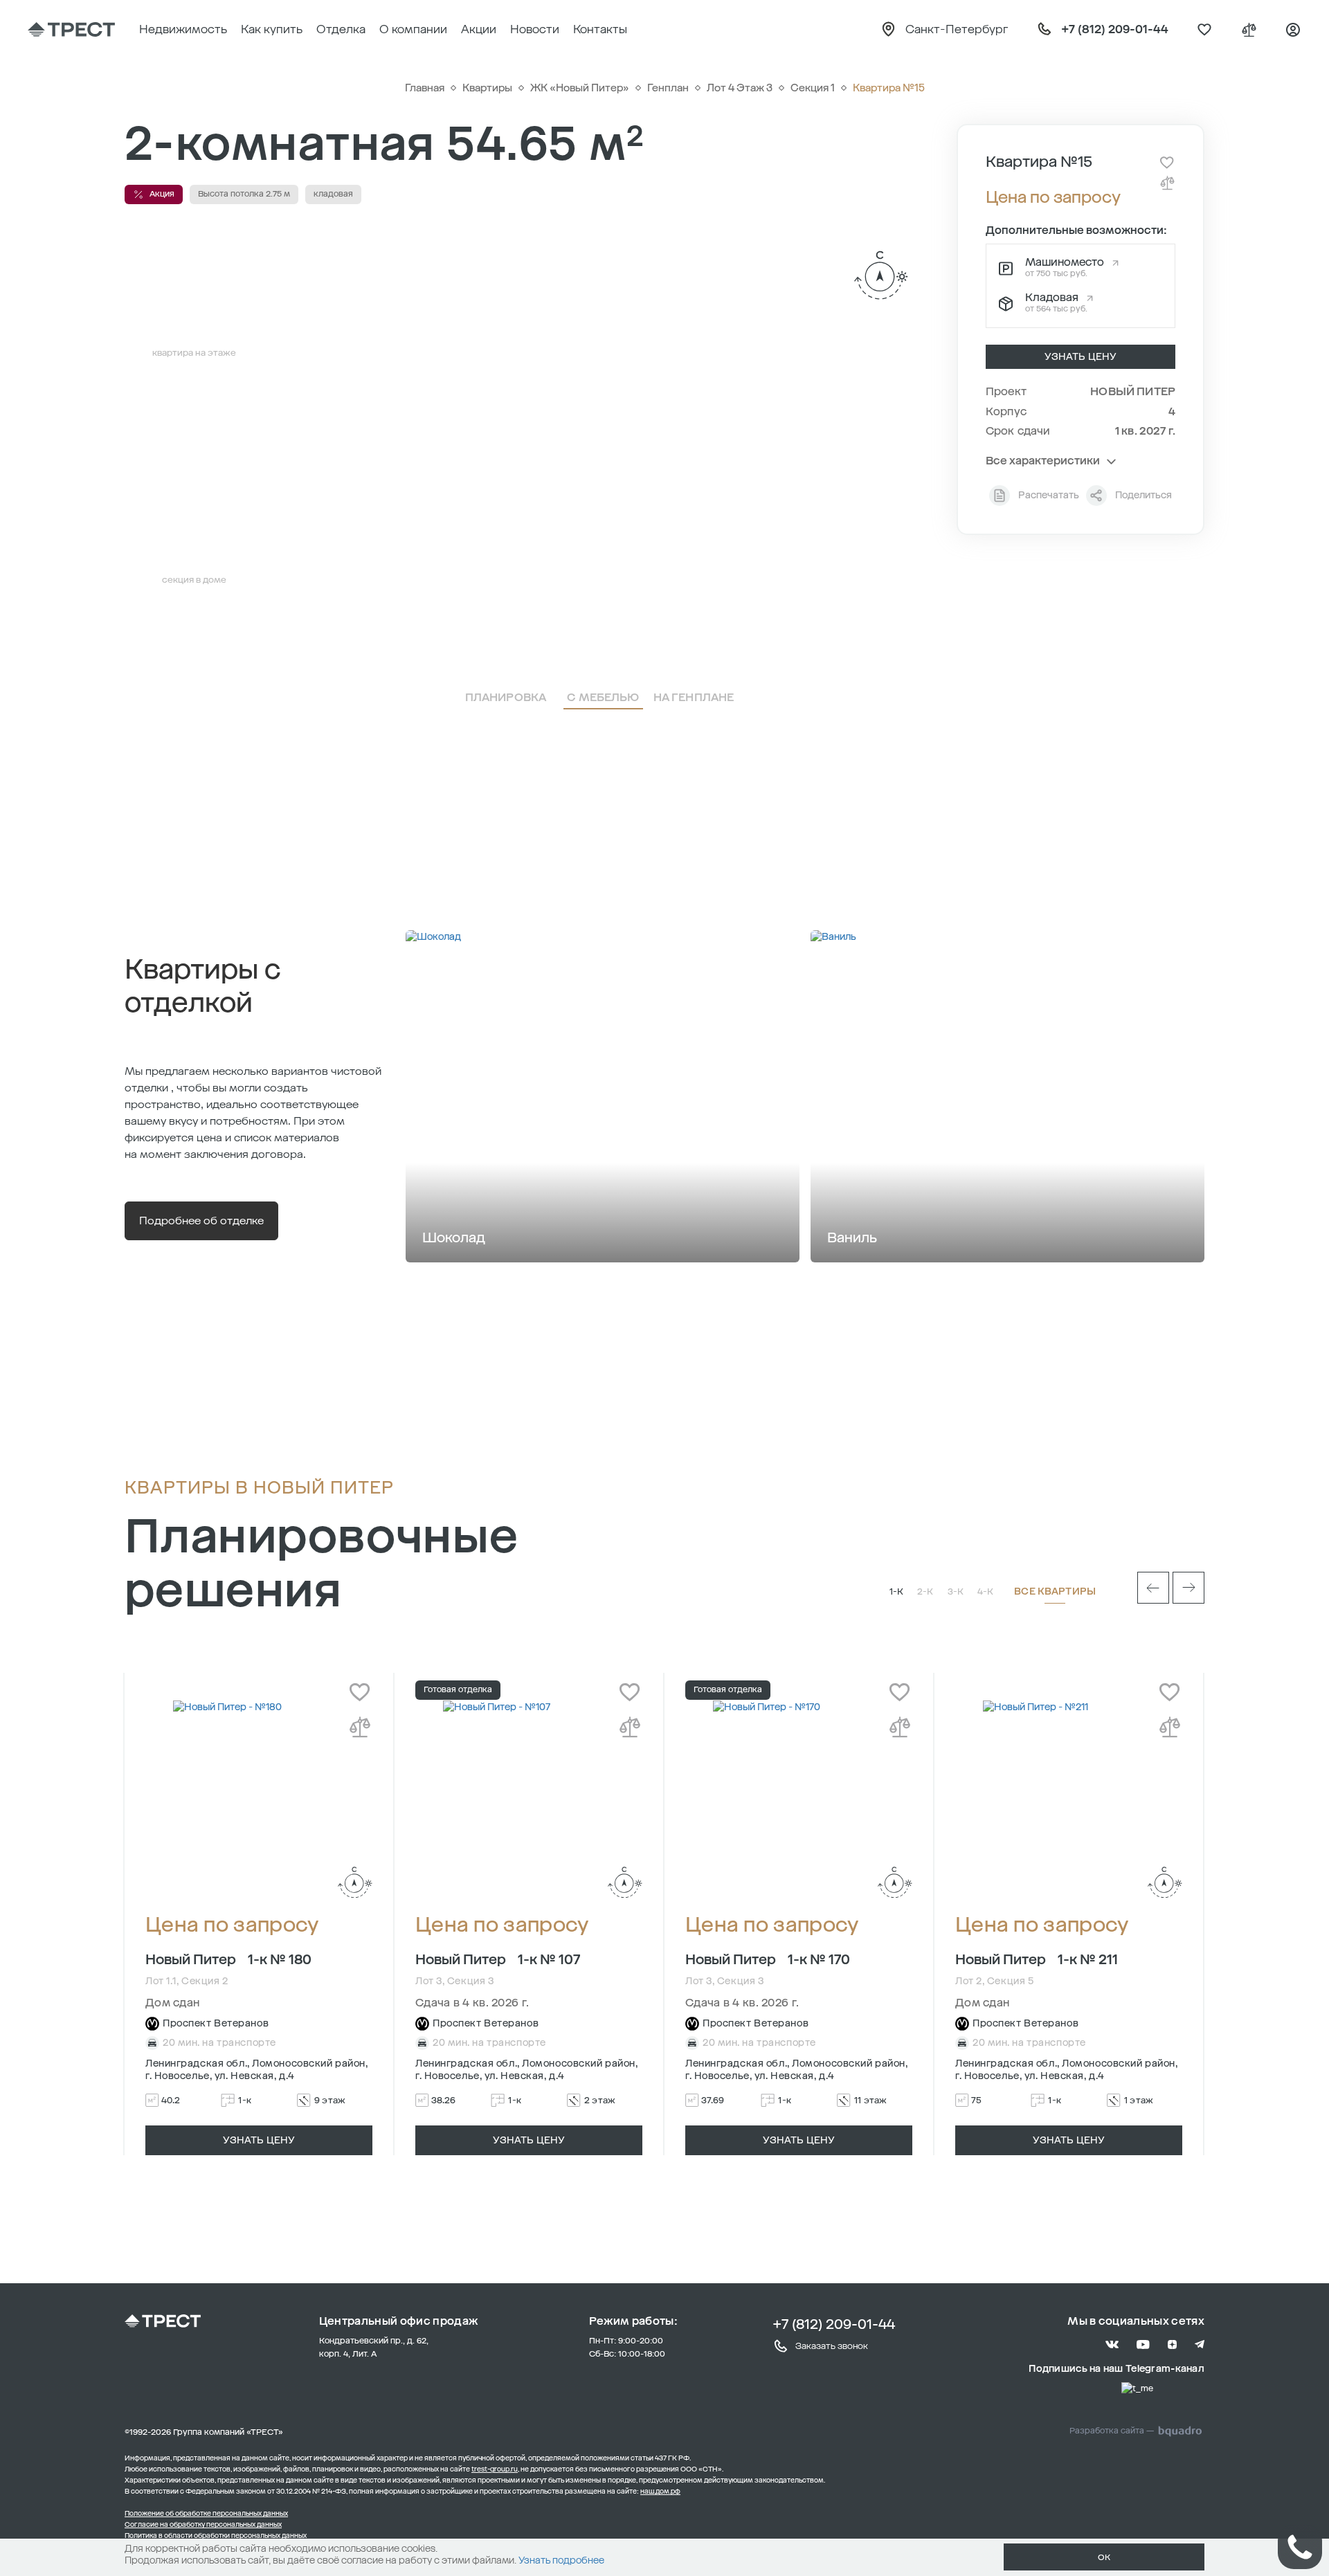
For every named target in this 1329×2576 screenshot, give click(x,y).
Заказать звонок (832, 2346)
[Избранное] (1204, 30)
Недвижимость (183, 29)
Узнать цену (1081, 357)
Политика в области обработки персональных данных (216, 2536)
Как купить (272, 29)
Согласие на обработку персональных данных (203, 2525)
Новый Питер (1133, 391)
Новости (535, 29)
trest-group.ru (495, 2469)
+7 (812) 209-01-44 (834, 2324)
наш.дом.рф (660, 2492)
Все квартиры (1055, 1591)
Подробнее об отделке (201, 1221)
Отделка (341, 29)
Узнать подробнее (561, 2560)
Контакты (600, 29)
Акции (479, 29)
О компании (413, 29)
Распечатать (1049, 495)
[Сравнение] (1249, 30)
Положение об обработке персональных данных (206, 2514)
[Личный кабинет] (1293, 30)
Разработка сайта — (1112, 2431)
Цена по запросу (232, 1925)
